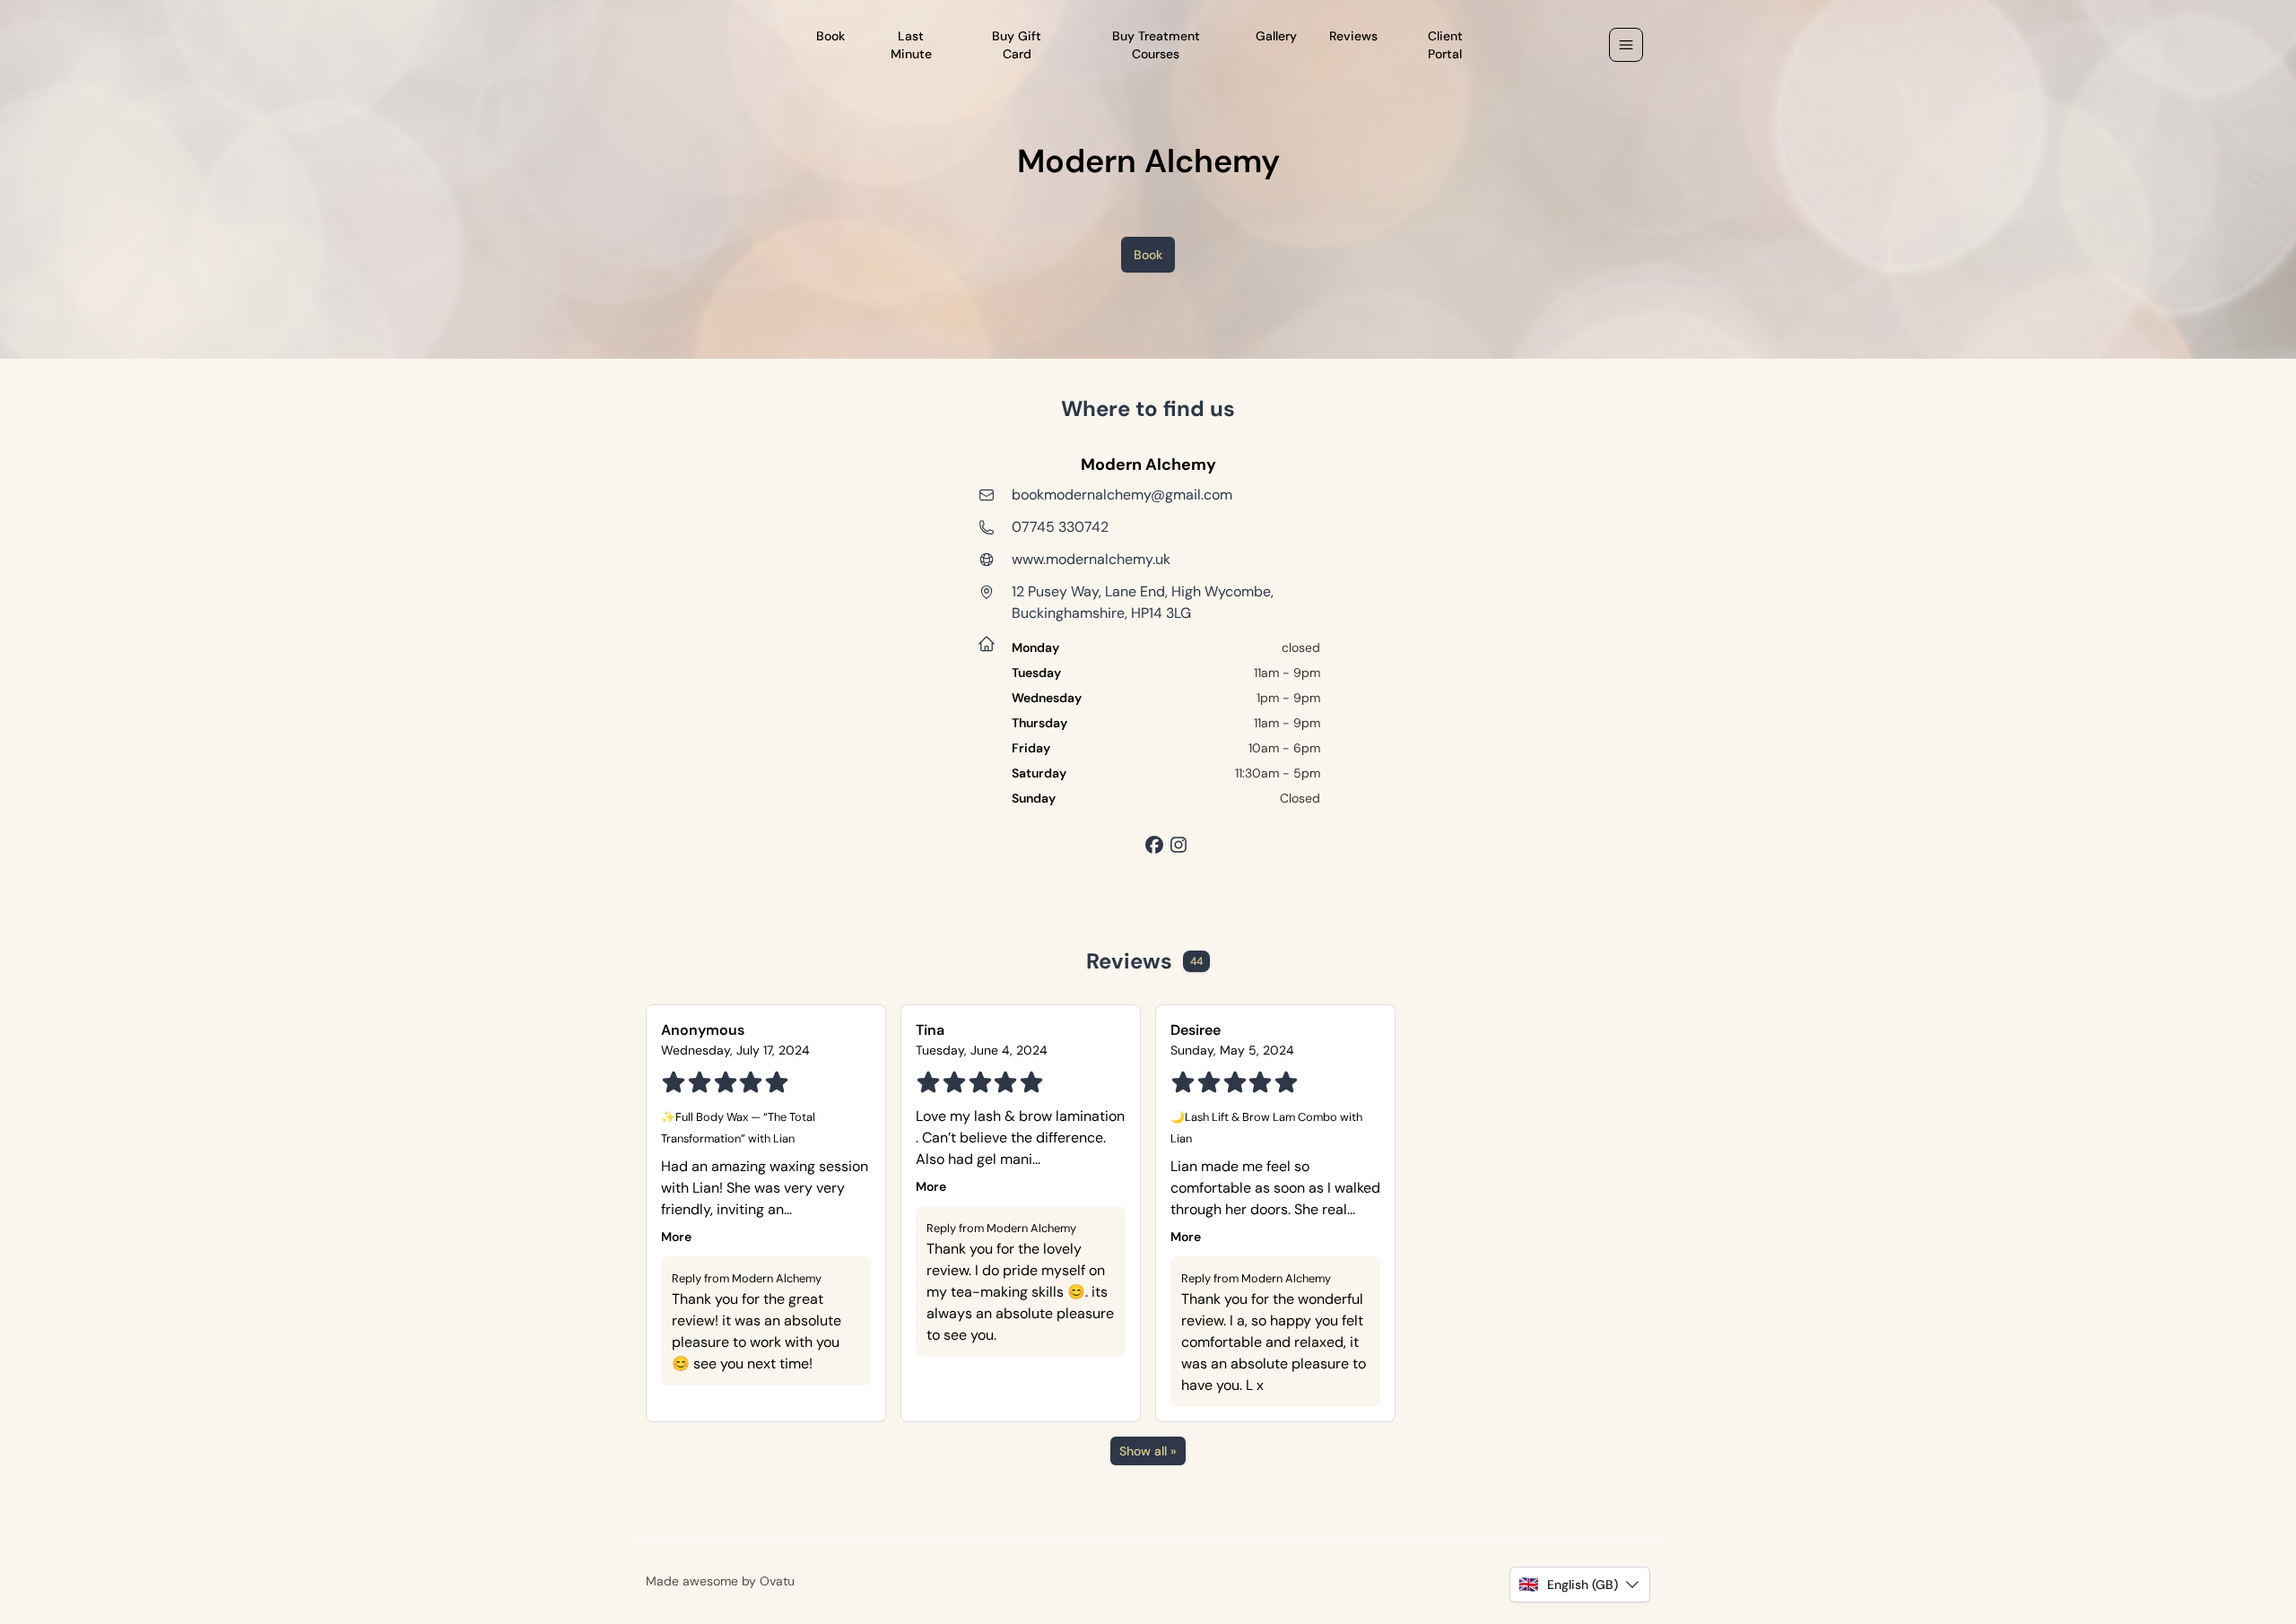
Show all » (1148, 1451)
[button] (1580, 1585)
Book (1148, 255)
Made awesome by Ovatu (720, 1581)
